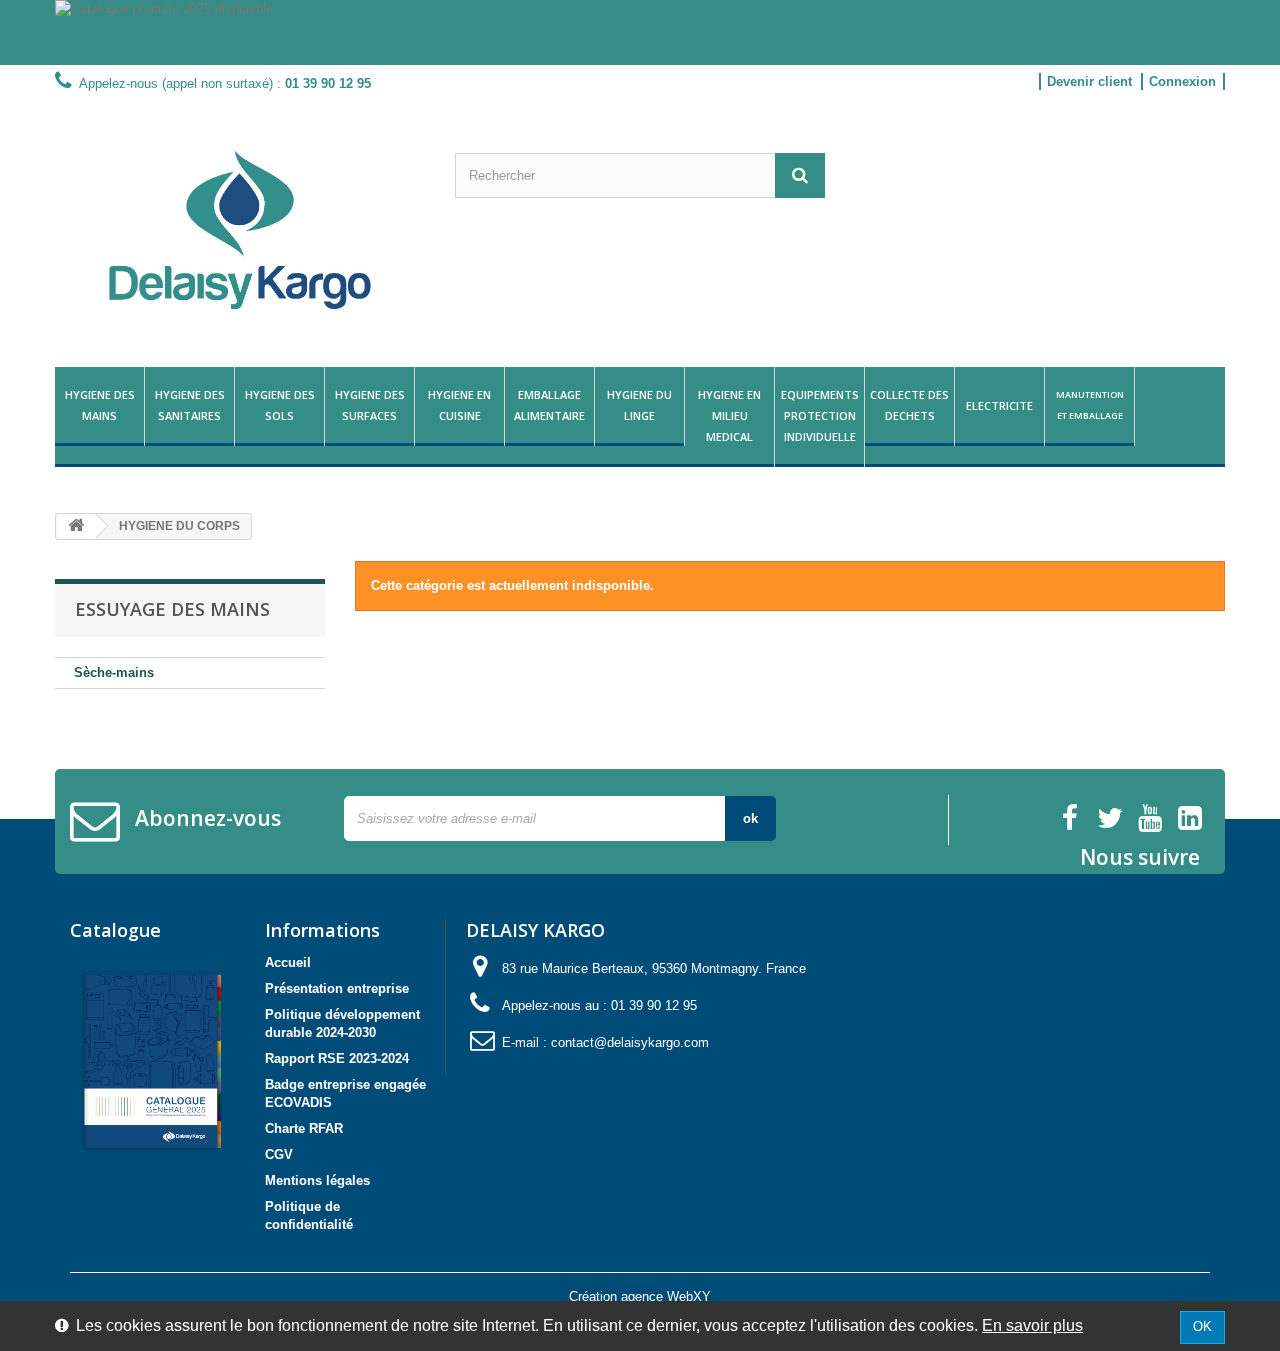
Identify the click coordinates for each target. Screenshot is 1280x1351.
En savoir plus (1032, 1325)
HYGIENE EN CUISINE (459, 405)
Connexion (1182, 81)
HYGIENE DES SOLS (280, 405)
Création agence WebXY (640, 1296)
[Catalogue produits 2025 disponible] (640, 32)
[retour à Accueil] (76, 526)
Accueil (288, 962)
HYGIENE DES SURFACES (370, 405)
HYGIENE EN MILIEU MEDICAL (729, 415)
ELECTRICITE (999, 405)
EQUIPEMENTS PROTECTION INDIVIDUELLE (820, 415)
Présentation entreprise (337, 988)
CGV (279, 1154)
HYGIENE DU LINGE (639, 405)
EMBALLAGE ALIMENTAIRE (549, 405)
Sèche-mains (114, 672)
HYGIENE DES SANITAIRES (190, 405)
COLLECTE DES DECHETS (909, 405)
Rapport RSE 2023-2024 (337, 1058)
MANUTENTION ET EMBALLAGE (1090, 405)
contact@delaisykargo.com (630, 1042)
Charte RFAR (304, 1128)
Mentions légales (317, 1180)
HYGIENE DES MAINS (100, 405)
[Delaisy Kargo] (240, 230)
